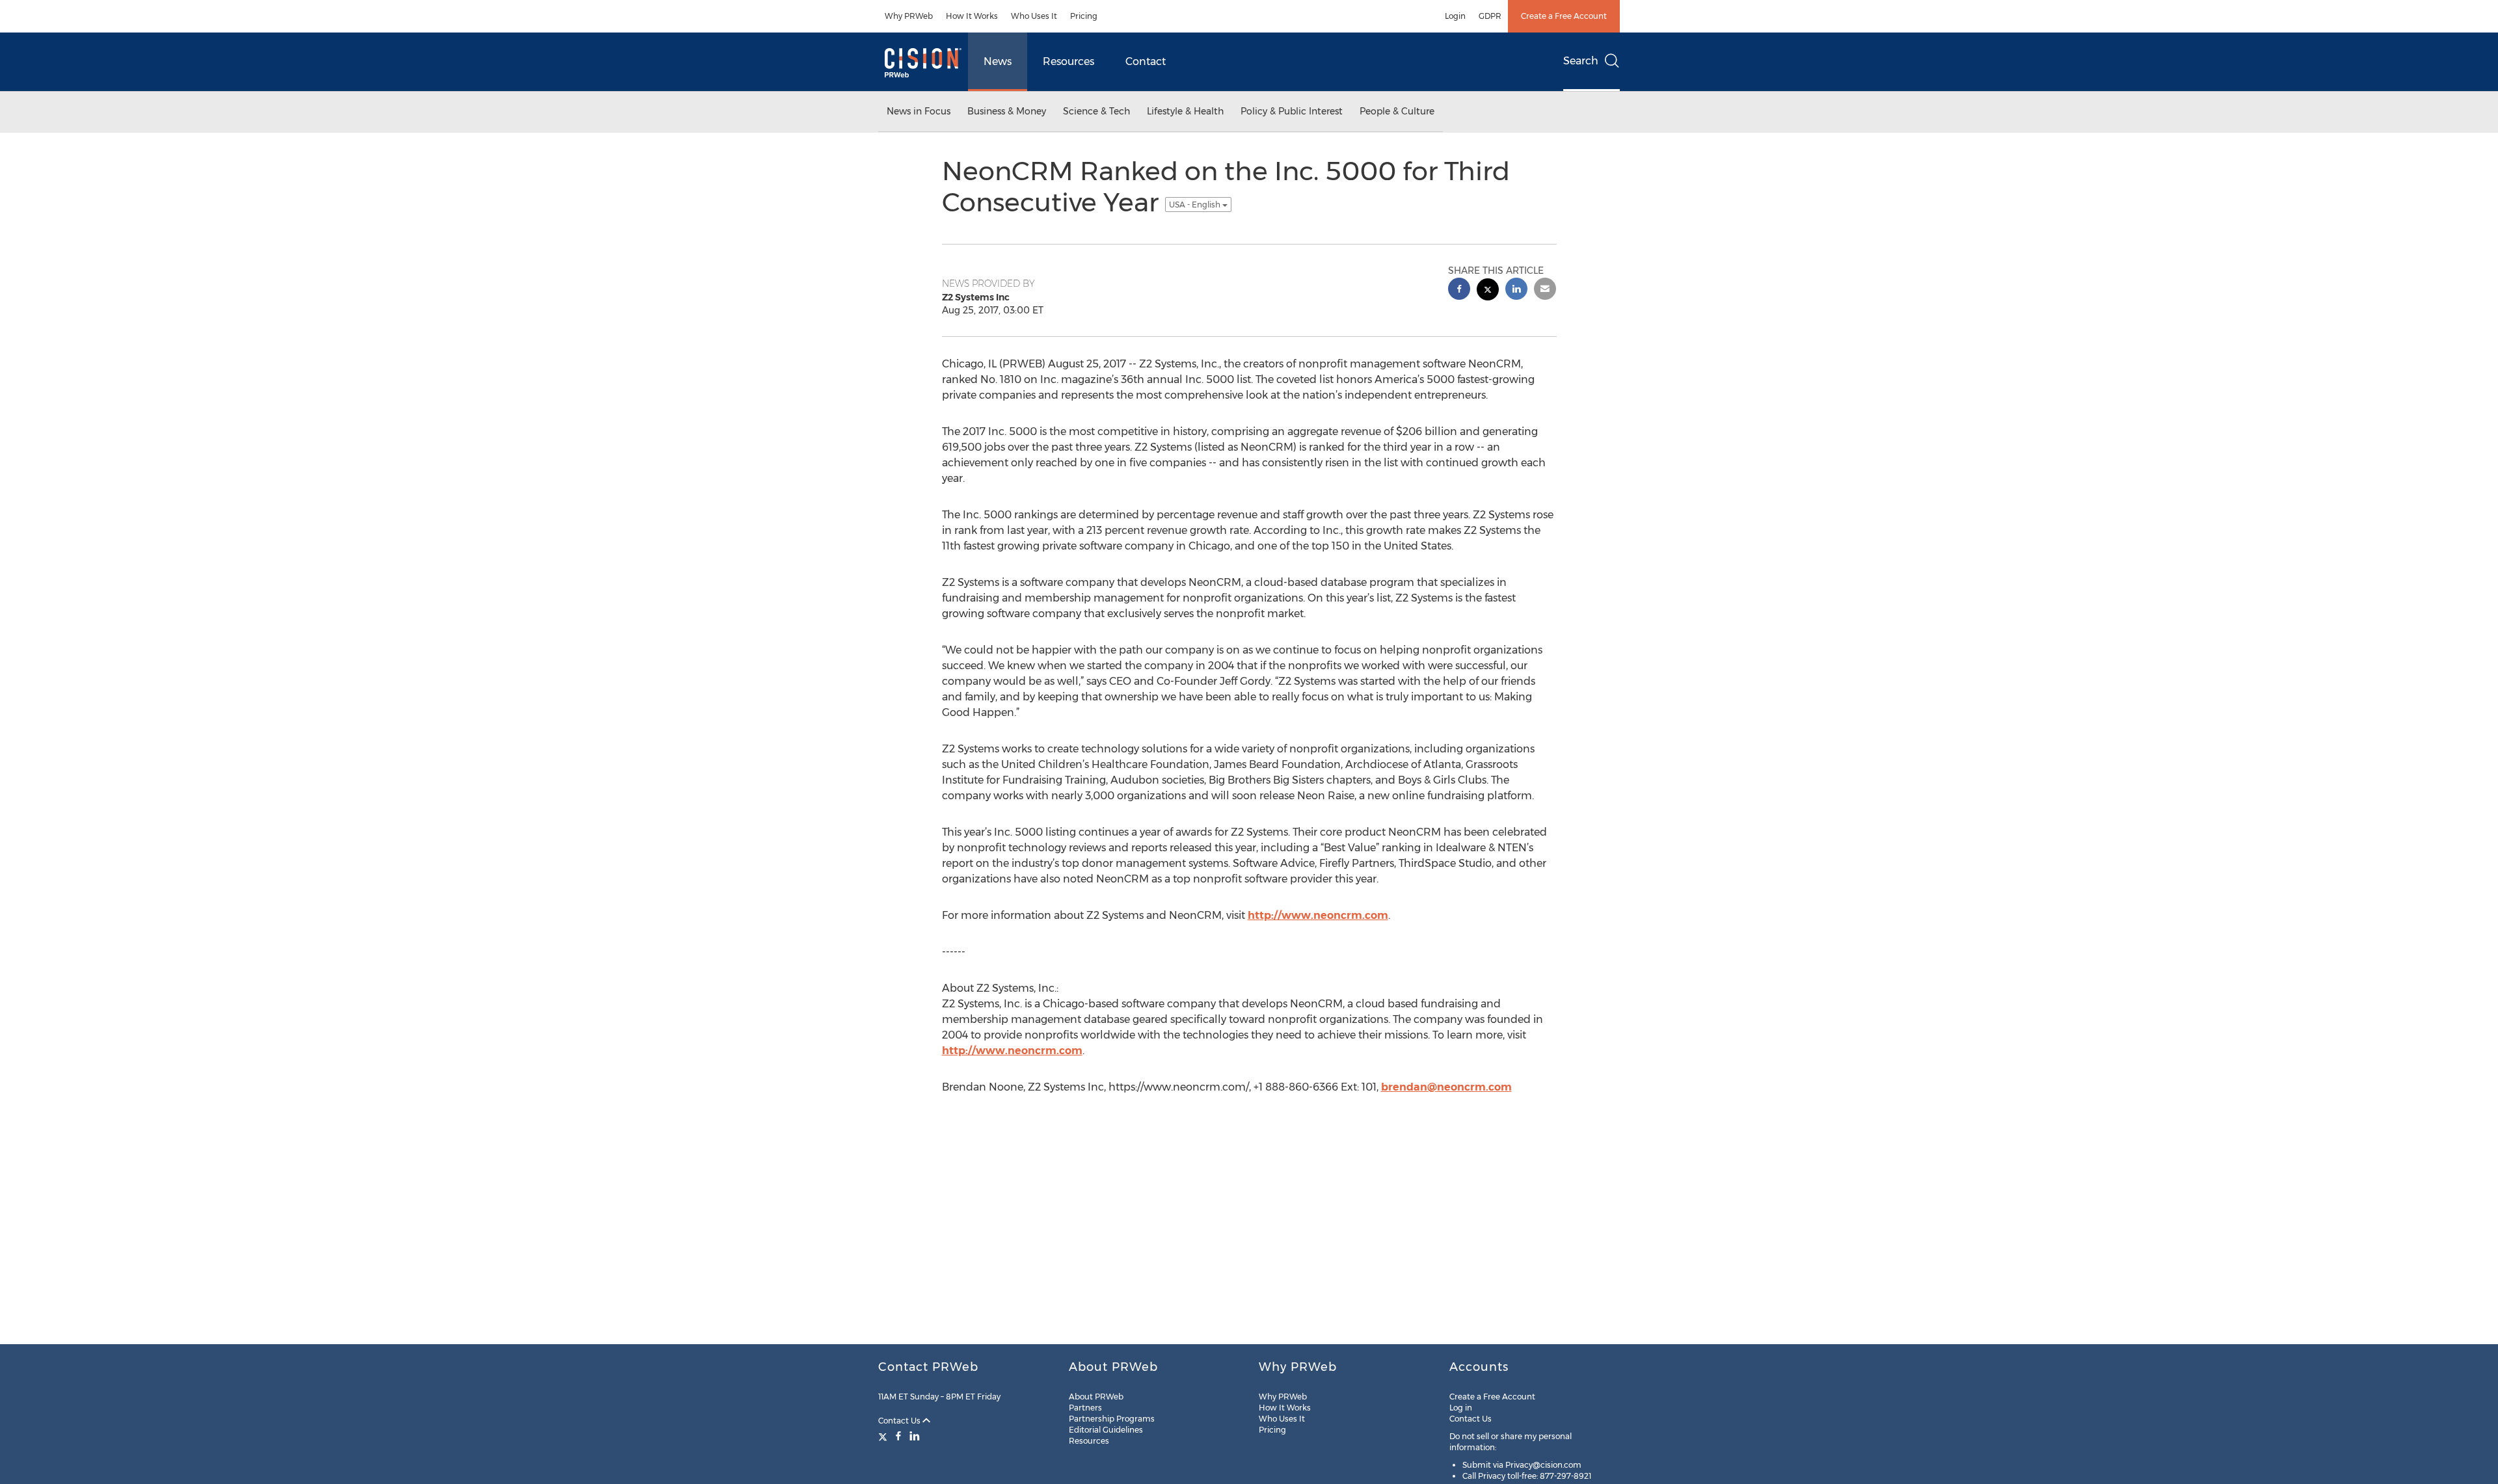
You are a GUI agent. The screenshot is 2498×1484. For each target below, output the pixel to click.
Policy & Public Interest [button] (1292, 111)
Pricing (1084, 16)
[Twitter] (884, 1436)
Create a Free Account (1564, 16)
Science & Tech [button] (1096, 111)
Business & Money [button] (1007, 111)
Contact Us (900, 1421)
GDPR (1490, 16)
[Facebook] (898, 1436)
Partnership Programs (1112, 1419)
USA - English (1196, 205)
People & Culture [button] (1397, 111)
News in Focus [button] (919, 111)
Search (1581, 61)
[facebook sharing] (1459, 290)
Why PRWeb (909, 16)
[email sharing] (1545, 290)
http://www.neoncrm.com (1318, 915)
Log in (1461, 1408)
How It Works (972, 16)
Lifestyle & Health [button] (1185, 111)
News (998, 61)
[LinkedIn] (915, 1436)
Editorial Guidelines (1106, 1430)
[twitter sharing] (1488, 291)
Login (1455, 16)
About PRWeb (1096, 1397)
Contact (1146, 61)
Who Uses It (1034, 16)
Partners (1085, 1408)
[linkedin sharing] (1516, 290)
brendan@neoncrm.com (1446, 1087)
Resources (1068, 61)
